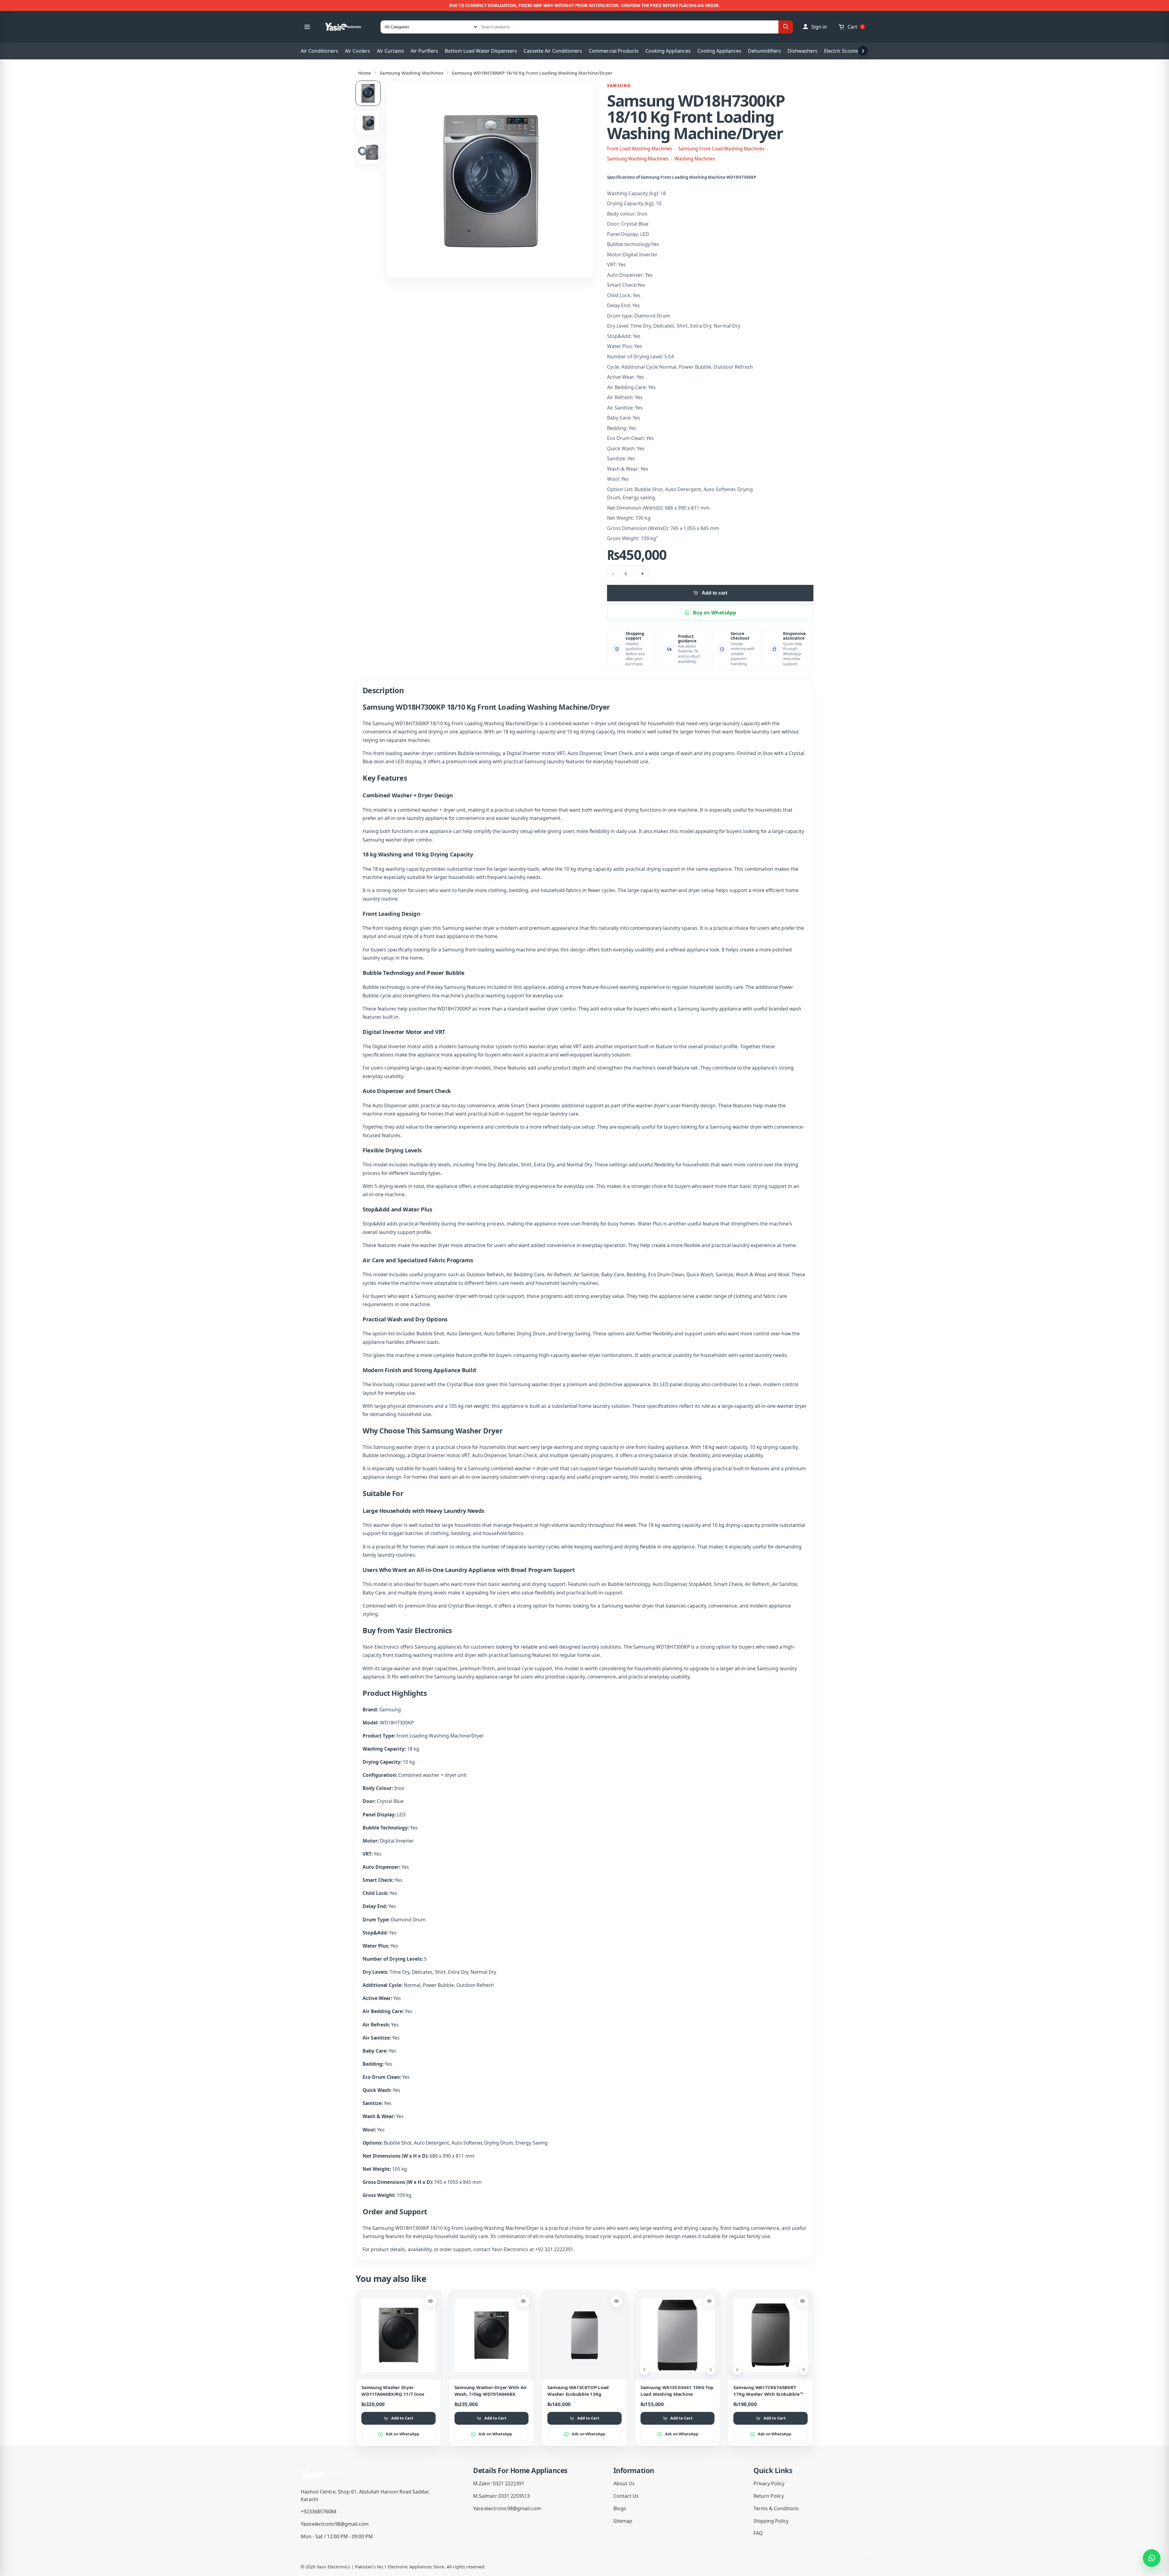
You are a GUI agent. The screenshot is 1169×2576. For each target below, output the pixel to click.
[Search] (786, 27)
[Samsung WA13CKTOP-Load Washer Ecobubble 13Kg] (584, 2335)
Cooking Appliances (668, 51)
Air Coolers (358, 51)
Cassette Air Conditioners (553, 51)
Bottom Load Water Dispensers (481, 51)
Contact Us (626, 2496)
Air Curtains (390, 51)
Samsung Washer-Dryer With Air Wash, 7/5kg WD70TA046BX (491, 2390)
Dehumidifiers (764, 51)
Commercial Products (614, 51)
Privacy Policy (769, 2483)
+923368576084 (319, 2511)
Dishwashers (802, 51)
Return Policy (769, 2496)
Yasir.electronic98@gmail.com (335, 2524)
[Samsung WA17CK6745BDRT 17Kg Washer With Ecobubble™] (771, 2335)
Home (365, 73)
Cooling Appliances (719, 51)
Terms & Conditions (776, 2508)
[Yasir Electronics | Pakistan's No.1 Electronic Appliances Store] (347, 27)
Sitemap (623, 2521)
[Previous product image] (644, 2370)
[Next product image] (711, 2370)
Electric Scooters (843, 51)
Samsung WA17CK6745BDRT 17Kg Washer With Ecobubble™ (768, 2390)
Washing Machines (695, 159)
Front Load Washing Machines (640, 149)
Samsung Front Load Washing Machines (721, 149)
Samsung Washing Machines (411, 73)
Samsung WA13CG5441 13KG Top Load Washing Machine (677, 2390)
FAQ (758, 2533)
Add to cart (714, 593)
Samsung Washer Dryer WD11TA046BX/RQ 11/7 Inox (393, 2390)
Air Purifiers (424, 51)
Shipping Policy (771, 2521)
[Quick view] (430, 2301)
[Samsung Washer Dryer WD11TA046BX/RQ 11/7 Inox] (398, 2335)
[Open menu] (307, 27)
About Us (624, 2483)
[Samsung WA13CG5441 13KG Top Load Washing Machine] (678, 2335)
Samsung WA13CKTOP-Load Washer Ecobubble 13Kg (578, 2390)
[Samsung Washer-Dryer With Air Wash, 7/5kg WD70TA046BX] (492, 2335)
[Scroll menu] (863, 51)
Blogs (620, 2508)
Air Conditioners (319, 51)
